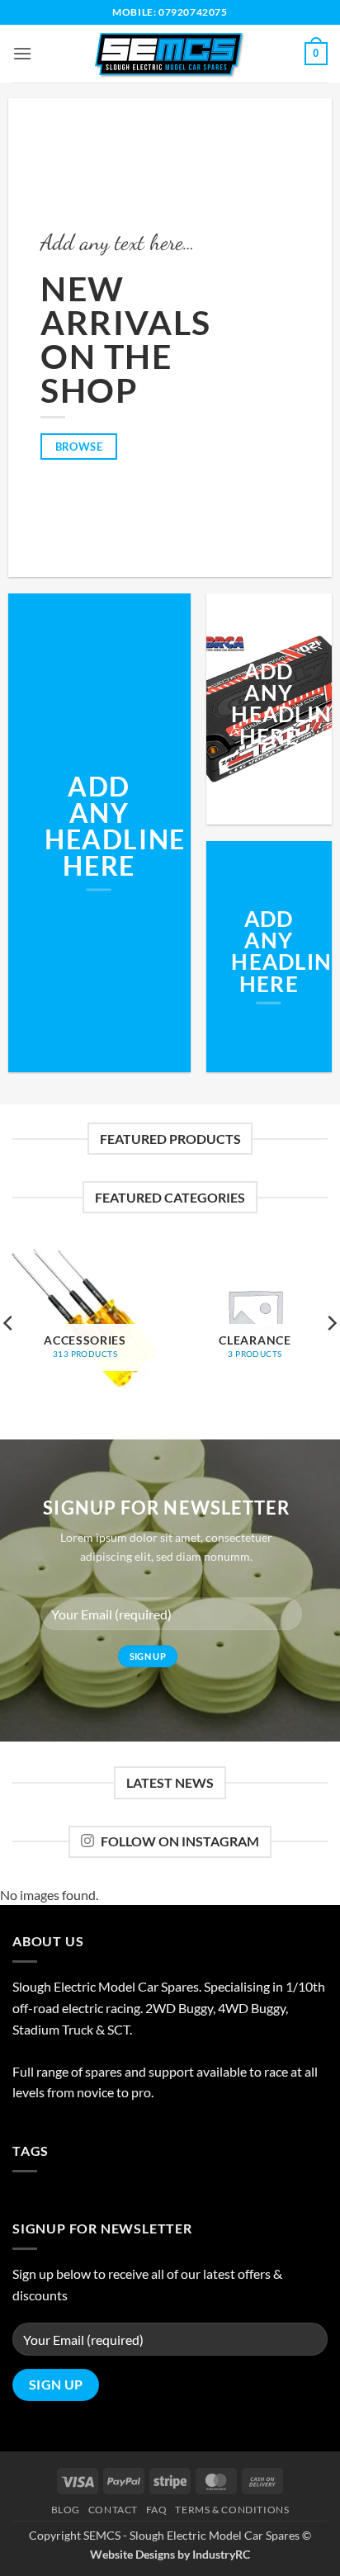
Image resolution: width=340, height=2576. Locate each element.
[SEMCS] (170, 54)
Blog (66, 2510)
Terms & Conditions (232, 2510)
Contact (113, 2510)
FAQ (157, 2510)
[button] (22, 53)
